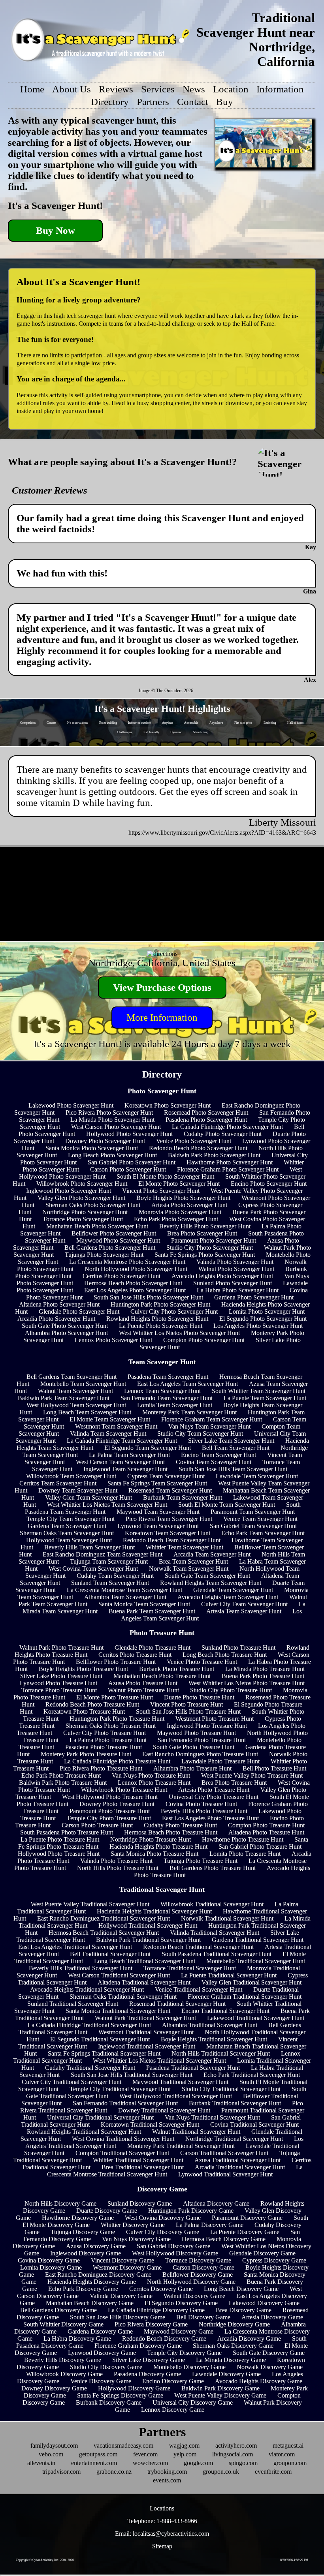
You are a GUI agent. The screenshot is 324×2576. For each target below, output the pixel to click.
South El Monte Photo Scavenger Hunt (165, 1176)
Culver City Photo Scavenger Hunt (174, 1311)
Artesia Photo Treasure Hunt (214, 1790)
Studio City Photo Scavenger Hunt (210, 1248)
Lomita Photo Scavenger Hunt (267, 1311)
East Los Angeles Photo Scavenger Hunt (135, 1290)
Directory (110, 102)
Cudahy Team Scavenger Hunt (115, 1576)
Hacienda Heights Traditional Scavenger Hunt (154, 1911)
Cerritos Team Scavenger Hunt (58, 1483)
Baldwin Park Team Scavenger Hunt (64, 1398)
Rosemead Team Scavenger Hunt (170, 1490)
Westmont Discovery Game (127, 2267)
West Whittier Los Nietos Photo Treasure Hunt (247, 1683)
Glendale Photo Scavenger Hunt (79, 1311)
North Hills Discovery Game (60, 2203)
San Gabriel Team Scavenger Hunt (253, 1526)
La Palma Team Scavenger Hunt (129, 1455)
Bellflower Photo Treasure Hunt (116, 1662)
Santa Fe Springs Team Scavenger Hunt (157, 1483)
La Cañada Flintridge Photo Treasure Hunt (117, 1761)
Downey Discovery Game (54, 2388)
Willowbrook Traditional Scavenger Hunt (212, 1904)
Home (32, 89)
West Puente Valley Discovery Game (220, 2395)
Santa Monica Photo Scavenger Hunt (92, 1148)
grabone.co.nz (114, 2472)
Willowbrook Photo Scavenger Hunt (82, 1184)
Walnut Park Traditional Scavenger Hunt (145, 2018)
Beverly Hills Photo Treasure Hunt (204, 1811)
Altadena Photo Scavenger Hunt (59, 1304)
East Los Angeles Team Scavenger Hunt (187, 1384)
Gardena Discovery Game (100, 2331)
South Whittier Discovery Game (63, 2324)
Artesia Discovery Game (272, 2317)
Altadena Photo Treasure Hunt (266, 1832)
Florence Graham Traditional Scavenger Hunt (245, 1997)
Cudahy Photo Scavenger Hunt (223, 1134)
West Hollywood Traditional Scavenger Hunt (176, 2096)
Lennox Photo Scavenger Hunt (113, 1340)
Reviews (116, 89)
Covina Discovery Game (49, 2260)
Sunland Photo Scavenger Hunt (233, 1283)
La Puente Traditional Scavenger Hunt (229, 1975)
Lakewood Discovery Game (264, 2303)
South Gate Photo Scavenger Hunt (65, 1326)
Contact (193, 102)
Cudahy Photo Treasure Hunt (180, 1825)
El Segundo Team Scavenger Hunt (148, 1448)
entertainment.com (94, 2463)
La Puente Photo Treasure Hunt (60, 1839)
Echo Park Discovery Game (83, 2289)
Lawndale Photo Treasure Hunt (220, 1761)
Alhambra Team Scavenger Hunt (125, 1597)
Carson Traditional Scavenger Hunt (224, 2153)
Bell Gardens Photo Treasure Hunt (213, 1868)
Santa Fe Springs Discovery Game (120, 2395)
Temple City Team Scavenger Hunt (71, 1519)
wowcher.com (150, 2463)
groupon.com (290, 2463)
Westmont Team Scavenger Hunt (116, 1426)
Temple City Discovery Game (184, 2353)
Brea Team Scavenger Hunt (193, 1561)
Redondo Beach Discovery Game (164, 2338)
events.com (167, 2480)
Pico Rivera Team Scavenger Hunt (169, 1519)
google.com (198, 2463)
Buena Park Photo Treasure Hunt (263, 1676)
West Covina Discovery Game (163, 2218)
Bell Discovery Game (203, 2317)
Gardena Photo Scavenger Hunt (254, 1297)
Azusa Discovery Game (96, 2246)
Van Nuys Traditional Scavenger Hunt (212, 2117)
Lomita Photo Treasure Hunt (245, 1854)
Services (158, 89)
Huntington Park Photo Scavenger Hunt (160, 1304)
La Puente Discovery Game (245, 2232)
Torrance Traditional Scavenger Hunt (190, 1968)
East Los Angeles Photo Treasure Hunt (210, 1818)
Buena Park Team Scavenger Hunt (152, 1611)
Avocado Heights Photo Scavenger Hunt (222, 1276)
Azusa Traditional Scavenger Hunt (237, 2160)
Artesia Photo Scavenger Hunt (189, 1205)
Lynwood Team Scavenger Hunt (158, 1526)
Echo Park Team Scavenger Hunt (263, 1533)
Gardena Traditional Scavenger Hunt (258, 1940)
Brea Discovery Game (244, 2310)
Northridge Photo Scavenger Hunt (85, 1212)
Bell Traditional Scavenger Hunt (110, 1954)
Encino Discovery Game (173, 2381)
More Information (162, 1017)
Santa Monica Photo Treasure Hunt (154, 1854)
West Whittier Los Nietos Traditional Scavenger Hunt (159, 2061)
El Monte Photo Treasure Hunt (115, 1697)
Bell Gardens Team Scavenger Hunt (72, 1377)
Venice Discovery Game (101, 2381)
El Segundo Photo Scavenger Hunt (263, 1319)
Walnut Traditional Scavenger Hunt (196, 2132)
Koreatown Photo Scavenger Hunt (168, 1105)
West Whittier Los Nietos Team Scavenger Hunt (107, 1505)
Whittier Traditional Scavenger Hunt (138, 2160)
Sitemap (162, 2546)
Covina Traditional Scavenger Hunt (254, 2124)
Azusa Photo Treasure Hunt (143, 1683)
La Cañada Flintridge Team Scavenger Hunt (122, 1441)
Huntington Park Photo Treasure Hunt (117, 1719)
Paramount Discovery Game (247, 2218)
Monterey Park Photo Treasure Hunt (86, 1754)
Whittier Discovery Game (133, 2225)
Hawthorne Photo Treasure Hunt (243, 1839)
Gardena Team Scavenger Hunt (67, 1526)
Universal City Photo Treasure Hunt (214, 1797)
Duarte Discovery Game (107, 2211)
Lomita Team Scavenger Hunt (175, 1405)
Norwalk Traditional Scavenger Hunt (227, 1918)
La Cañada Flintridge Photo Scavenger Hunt (227, 1127)
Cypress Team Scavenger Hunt (166, 1476)
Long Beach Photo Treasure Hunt (225, 1655)
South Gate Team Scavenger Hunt (207, 1576)
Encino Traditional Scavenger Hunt (225, 2011)
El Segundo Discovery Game (181, 2303)
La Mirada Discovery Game (231, 2360)
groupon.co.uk (221, 2472)
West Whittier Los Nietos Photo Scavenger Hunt (179, 1333)
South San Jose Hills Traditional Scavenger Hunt (132, 2075)
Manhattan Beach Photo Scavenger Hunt (97, 1226)
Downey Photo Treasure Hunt (117, 1804)
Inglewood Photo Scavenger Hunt (69, 1191)
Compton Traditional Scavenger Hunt (122, 2153)
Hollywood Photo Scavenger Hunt (129, 1134)
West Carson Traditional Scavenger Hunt (119, 1975)
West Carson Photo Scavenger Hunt (116, 1127)
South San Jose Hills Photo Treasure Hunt (188, 1711)
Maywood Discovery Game (179, 2331)
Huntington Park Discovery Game (191, 2211)
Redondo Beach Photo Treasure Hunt (92, 1704)
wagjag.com (184, 2446)
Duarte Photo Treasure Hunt (199, 1697)
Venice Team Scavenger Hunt (260, 1519)
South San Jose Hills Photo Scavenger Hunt (148, 1297)
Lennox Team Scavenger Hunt (162, 1391)
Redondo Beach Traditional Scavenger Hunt (198, 1947)
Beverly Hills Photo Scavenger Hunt (205, 1226)
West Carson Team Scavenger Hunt (120, 1462)
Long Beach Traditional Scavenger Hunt (145, 1961)
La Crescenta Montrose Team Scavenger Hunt (124, 1590)
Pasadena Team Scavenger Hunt (168, 1377)
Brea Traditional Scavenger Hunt (143, 2167)
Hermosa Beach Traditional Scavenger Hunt (104, 1933)
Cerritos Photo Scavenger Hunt (121, 1276)
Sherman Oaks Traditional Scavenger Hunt (123, 1997)
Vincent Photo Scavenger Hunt (161, 1191)
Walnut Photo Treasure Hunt (143, 1690)
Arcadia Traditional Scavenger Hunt (240, 2167)
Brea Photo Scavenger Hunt (202, 1233)
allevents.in (41, 2463)
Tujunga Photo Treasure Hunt (201, 1861)
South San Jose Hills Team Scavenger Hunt (233, 1469)
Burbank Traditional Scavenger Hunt (235, 2103)
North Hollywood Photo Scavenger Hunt (136, 1269)
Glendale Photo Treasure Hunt (153, 1648)
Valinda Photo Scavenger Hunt (235, 1262)
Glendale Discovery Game (262, 2253)
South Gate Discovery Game (269, 2353)
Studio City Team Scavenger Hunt (200, 1434)
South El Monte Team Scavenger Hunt (227, 1505)
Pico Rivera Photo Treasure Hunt (101, 1768)
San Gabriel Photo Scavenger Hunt (132, 1162)
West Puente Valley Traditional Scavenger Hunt (90, 1904)
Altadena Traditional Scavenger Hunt (144, 1982)
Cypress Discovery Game (274, 2260)
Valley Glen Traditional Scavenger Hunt (251, 1982)
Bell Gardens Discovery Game (58, 2310)
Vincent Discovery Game (122, 2260)
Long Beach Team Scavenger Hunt (87, 1412)
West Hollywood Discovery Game (175, 2253)
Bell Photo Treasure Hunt (274, 1768)
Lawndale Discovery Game (226, 2374)
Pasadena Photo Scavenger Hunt (206, 1120)
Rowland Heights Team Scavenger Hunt (211, 1583)
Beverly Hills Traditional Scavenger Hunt (81, 1968)
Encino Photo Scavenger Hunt (269, 1184)
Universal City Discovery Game (193, 2402)
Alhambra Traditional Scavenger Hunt (210, 2025)
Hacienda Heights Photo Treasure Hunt (158, 1847)
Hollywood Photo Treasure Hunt (59, 1854)
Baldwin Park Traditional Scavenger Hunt (148, 1940)
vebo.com (51, 2454)
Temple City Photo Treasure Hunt (109, 1818)
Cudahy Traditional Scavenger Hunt (90, 2068)
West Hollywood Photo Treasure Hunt (110, 1797)
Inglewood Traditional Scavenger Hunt (147, 2046)
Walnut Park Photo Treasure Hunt (61, 1648)
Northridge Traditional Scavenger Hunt (234, 2139)
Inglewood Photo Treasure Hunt (207, 1726)
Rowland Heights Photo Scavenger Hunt (157, 1319)
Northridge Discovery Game (234, 2324)
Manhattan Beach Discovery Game (90, 2303)
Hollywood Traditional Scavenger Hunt (148, 1925)
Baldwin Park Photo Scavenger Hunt (214, 1155)
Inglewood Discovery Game (86, 2253)
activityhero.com (236, 2446)
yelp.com (185, 2454)
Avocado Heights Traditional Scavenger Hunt (87, 1989)
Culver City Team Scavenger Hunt (244, 1604)
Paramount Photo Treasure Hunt (110, 1811)
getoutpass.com (98, 2454)
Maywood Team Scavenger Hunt (158, 1512)
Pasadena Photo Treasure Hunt (104, 1747)
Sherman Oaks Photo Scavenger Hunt (93, 1205)
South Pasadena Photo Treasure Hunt (67, 1832)
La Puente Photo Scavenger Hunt (161, 1326)
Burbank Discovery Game (109, 2402)
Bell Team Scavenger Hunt (236, 1448)
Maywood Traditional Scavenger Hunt (180, 2082)
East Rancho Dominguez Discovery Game (98, 2275)
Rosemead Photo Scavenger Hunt (206, 1112)
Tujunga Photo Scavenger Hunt (104, 1255)
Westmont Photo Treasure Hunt (215, 1719)
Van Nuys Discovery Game (136, 2239)
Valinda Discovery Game (121, 2296)
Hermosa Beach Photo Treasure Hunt (171, 1832)
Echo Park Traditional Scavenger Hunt (252, 2075)
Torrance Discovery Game (198, 2260)
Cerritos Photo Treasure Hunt (135, 1655)
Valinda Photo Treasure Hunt (116, 1861)
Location (231, 89)
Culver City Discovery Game (163, 2232)
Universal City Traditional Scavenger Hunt (100, 2117)
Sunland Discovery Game (140, 2203)
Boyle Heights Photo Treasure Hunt (83, 1669)
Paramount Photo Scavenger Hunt (214, 1240)
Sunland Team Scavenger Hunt (110, 1583)
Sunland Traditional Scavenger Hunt (73, 2004)
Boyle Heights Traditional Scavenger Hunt (214, 2039)
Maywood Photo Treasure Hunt (196, 1733)
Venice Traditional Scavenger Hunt (199, 1989)
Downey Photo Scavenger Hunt (105, 1141)
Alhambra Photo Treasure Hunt (192, 1768)
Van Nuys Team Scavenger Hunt (209, 1426)
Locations (162, 2508)
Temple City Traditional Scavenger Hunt (120, 2089)
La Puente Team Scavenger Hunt (265, 1398)
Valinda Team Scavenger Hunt (108, 1434)
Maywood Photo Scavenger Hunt (118, 1240)
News (194, 89)
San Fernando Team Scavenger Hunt (167, 1398)
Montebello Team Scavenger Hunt (83, 1384)
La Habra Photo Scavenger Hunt (238, 1290)
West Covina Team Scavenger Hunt (93, 1569)
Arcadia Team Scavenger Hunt (212, 1554)
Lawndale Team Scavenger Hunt (257, 1476)
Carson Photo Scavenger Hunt (128, 1169)
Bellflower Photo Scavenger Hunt (114, 1233)
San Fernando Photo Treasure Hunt (202, 1740)
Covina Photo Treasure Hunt (201, 1804)
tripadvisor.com (61, 2472)
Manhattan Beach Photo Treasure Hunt (162, 1676)
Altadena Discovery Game (216, 2203)
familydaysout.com (54, 2446)
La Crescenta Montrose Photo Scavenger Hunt (127, 1262)
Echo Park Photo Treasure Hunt (61, 1775)
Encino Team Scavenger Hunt (219, 1455)
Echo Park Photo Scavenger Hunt (176, 1219)
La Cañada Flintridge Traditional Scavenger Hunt (89, 2025)
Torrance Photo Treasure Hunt (59, 1690)
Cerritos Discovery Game (161, 2289)
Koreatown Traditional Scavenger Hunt (150, 2124)
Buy (225, 102)
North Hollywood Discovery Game (191, 2282)
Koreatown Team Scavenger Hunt (168, 1533)
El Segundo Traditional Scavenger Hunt (100, 2039)
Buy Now (56, 230)
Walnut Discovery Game (194, 2296)
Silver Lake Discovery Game (149, 2360)
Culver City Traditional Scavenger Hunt (72, 2082)
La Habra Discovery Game (77, 2338)
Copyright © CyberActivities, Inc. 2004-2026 (45, 2560)
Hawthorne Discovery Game (78, 2218)
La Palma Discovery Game (210, 2225)
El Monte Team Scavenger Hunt (110, 1419)
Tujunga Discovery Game (83, 2232)
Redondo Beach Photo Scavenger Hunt (198, 1148)
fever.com (145, 2454)
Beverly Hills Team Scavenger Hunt (89, 1547)
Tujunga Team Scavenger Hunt (109, 1561)
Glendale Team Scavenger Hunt (233, 1590)
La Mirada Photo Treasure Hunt (265, 1669)
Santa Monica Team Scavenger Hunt (144, 1604)
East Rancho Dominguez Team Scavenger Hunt (103, 1554)
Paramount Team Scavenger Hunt (253, 1512)
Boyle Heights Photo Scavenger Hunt (183, 1198)
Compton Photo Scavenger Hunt (204, 1340)
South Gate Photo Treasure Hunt (194, 1747)
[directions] (162, 954)
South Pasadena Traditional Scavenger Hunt (217, 1954)
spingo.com (243, 2463)
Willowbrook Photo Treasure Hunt (124, 1790)
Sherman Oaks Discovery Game (233, 2346)
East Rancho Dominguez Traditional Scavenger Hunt (104, 1918)
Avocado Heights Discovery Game (259, 2381)
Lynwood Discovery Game (102, 2353)
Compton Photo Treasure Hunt (266, 1825)
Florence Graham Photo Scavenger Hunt (228, 1169)
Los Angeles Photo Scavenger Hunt (258, 1326)
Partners (153, 102)
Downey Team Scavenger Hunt (78, 1490)
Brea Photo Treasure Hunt (234, 1783)
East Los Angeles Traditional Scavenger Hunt (75, 1947)
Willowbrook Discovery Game (64, 2374)
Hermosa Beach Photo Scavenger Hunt (133, 1283)
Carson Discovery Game (203, 2267)
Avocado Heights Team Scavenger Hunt (228, 1597)
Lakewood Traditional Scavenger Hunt (256, 2018)
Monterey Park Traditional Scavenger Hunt (181, 2146)
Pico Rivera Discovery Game (151, 2324)
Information (280, 89)
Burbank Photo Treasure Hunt (177, 1669)
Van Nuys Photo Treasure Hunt (151, 1775)
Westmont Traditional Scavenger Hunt (146, 2032)
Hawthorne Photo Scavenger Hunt (230, 1162)
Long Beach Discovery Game (241, 2289)
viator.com (282, 2454)
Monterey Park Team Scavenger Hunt (189, 1412)
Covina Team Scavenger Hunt (214, 1462)
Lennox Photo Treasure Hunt (154, 1783)
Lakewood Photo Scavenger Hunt (71, 1105)
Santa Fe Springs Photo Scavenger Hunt (205, 1255)
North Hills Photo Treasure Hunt (118, 1868)
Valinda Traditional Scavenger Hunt (215, 1933)
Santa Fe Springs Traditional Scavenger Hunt (104, 2053)
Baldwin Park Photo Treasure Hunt (63, 1783)
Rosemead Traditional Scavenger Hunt (177, 2004)
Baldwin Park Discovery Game (220, 2388)
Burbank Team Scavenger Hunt (183, 1497)
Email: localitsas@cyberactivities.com (162, 2534)
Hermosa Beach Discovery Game (224, 2239)
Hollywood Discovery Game (134, 2388)
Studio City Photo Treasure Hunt (231, 1690)
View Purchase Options (162, 987)
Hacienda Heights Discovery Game (92, 2282)
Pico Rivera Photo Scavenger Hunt (109, 1112)
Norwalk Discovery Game (270, 2367)
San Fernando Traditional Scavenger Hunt (125, 2103)
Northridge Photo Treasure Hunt (151, 1839)
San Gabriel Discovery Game (173, 2246)
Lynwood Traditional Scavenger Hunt (225, 2174)
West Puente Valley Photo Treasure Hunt (252, 1775)
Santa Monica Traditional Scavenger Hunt (118, 2011)
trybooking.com (167, 2472)
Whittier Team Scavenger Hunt (185, 1547)
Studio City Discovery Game (106, 2367)
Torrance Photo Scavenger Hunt (83, 1219)
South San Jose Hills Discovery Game (118, 2317)
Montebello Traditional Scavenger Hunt (256, 1961)
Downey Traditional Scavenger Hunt (164, 2110)
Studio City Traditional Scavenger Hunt (231, 2089)
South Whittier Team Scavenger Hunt (259, 1391)
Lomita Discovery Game (51, 2267)
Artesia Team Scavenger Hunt (244, 1611)
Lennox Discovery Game (173, 2410)
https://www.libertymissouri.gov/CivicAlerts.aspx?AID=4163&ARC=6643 (222, 833)
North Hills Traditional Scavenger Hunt (221, 2053)
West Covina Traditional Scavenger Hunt (123, 2139)
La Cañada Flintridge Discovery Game (156, 2310)
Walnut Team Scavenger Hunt (75, 1391)
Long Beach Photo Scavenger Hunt (112, 1155)
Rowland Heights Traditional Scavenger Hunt (84, 2132)
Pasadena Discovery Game (147, 2374)
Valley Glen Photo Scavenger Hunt (81, 1198)
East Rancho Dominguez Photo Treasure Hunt (200, 1754)
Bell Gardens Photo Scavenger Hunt (110, 1248)
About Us (72, 89)
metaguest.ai (288, 2446)
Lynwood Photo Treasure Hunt (58, 1683)
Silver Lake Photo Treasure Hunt (61, 1676)
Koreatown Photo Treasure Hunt (84, 1711)
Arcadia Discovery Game (249, 2338)
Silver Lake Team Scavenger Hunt (231, 1441)
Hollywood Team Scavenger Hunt (69, 1540)
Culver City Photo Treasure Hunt (105, 1733)
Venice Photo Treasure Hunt (202, 1662)
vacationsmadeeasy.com (123, 2446)
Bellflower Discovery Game (198, 2275)
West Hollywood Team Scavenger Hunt (76, 1405)
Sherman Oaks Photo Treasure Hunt (111, 1726)
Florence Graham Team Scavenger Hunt (212, 1419)
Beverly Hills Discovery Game (63, 2360)
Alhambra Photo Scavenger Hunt (66, 1333)
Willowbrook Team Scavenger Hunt (71, 1476)
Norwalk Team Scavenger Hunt (189, 1569)
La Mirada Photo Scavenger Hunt (112, 1120)
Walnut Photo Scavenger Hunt (236, 1269)
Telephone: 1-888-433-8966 (162, 2521)
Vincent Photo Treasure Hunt (186, 1704)
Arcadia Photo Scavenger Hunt (56, 1319)
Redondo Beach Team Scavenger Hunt (172, 1540)
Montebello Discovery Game (189, 2367)
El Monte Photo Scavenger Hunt (179, 1184)
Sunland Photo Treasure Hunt (238, 1648)
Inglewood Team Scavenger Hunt (125, 1469)
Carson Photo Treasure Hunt (97, 1825)
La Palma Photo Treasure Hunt (108, 1740)
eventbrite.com (273, 2472)
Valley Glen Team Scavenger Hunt (89, 1497)
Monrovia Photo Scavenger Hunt (180, 1212)
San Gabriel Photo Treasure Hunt (260, 1847)
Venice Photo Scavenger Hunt (194, 1141)
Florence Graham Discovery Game (138, 2346)
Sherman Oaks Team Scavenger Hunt (67, 1533)
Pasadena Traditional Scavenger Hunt (193, 2068)
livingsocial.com (233, 2454)
